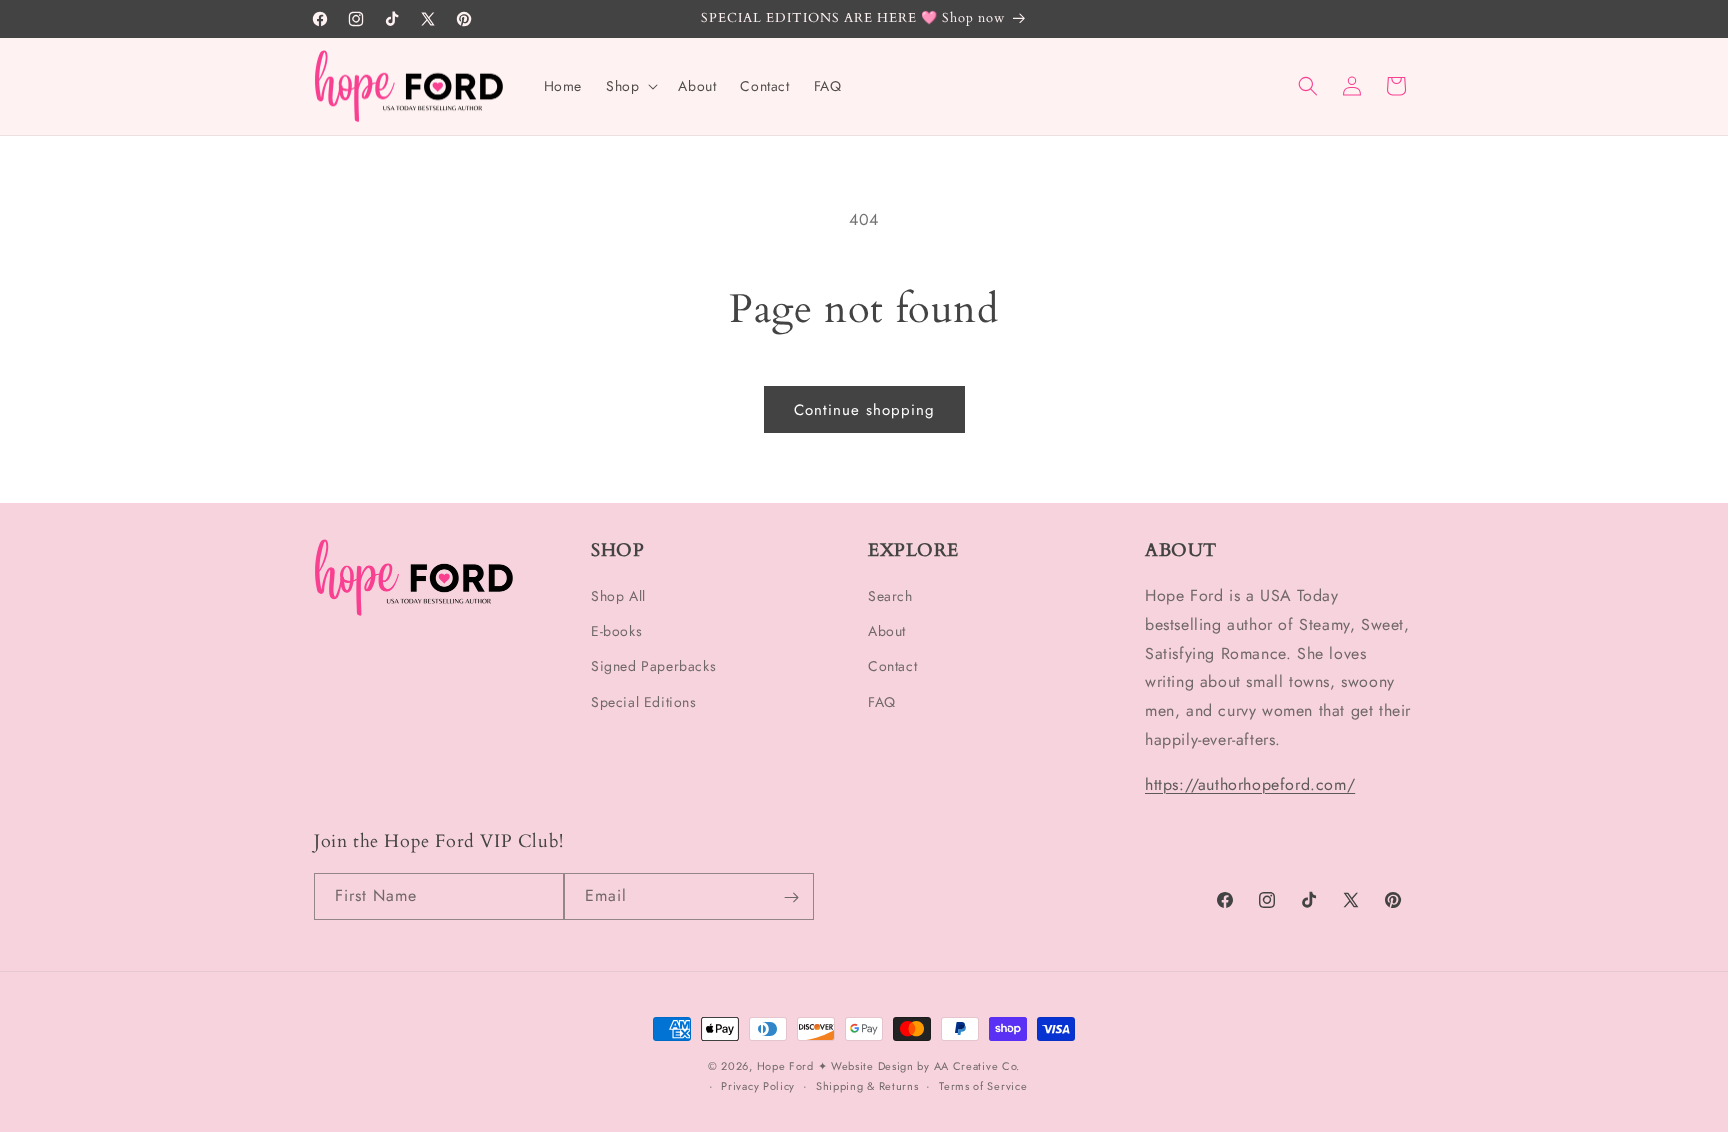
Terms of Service (983, 1086)
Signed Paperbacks (653, 667)
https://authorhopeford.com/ (1250, 784)
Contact (892, 667)
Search (890, 597)
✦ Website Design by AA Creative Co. (919, 1066)
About (887, 632)
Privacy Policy (758, 1086)
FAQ (882, 702)
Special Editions (644, 702)
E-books (616, 632)
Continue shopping (864, 410)
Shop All (618, 597)
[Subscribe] (791, 897)
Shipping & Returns (867, 1086)
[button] (630, 86)
